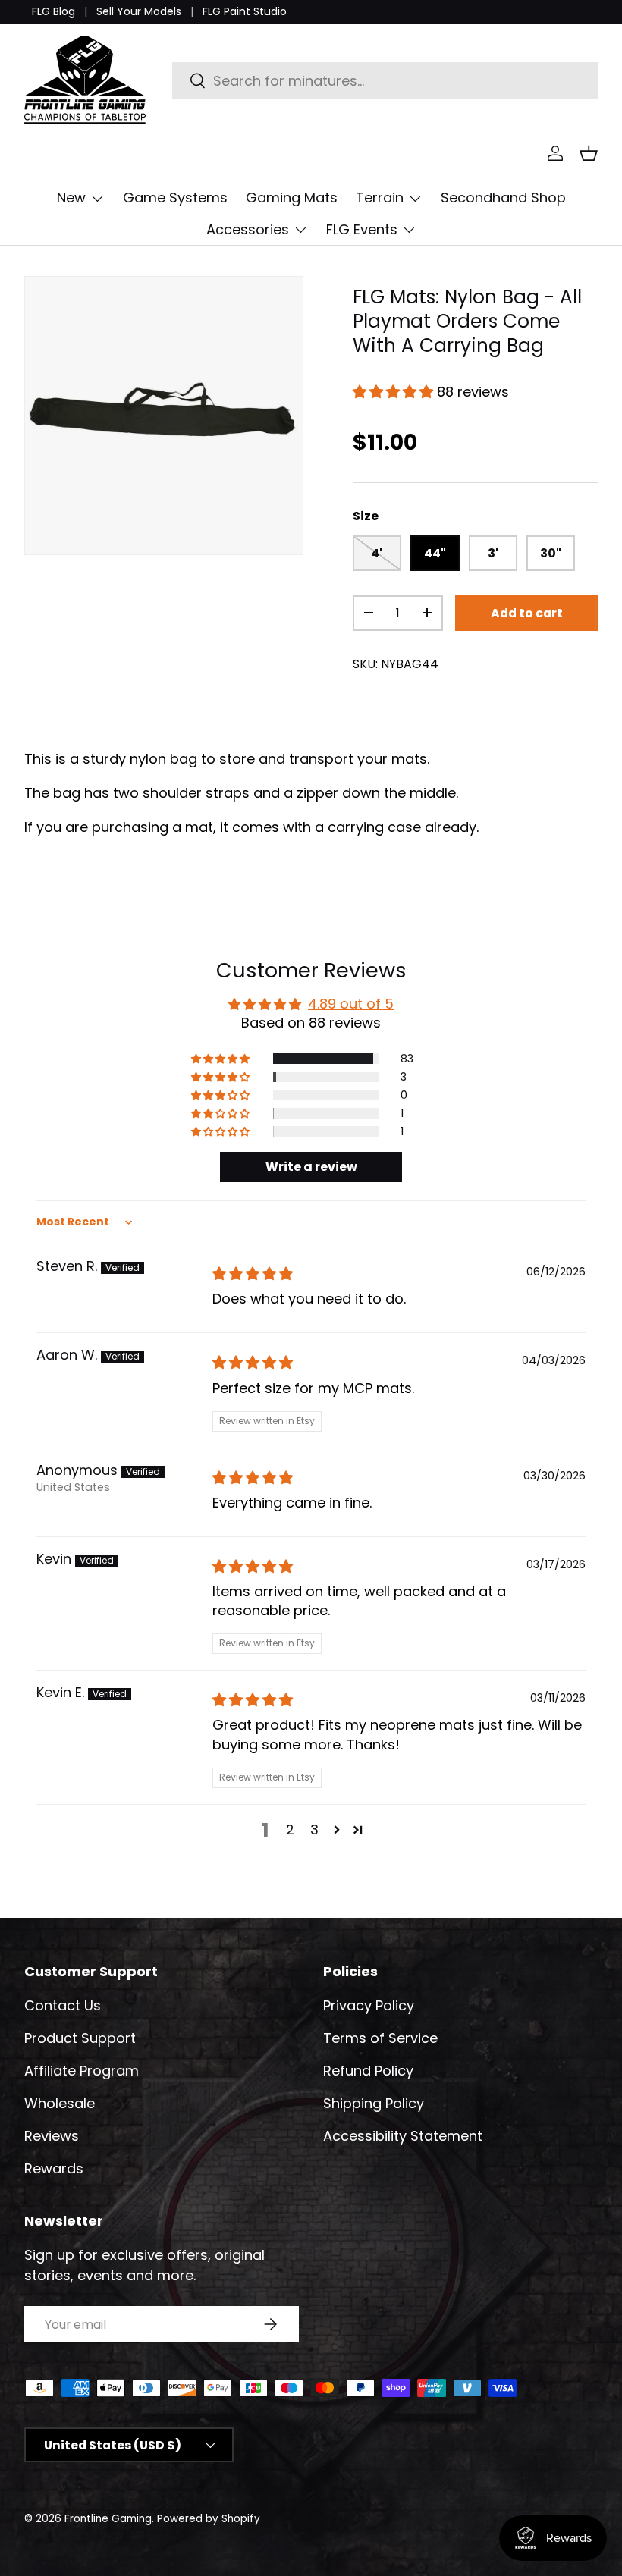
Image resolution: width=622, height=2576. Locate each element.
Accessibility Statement (403, 2136)
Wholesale (60, 2103)
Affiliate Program (82, 2071)
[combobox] (385, 81)
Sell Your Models (139, 11)
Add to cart (527, 613)
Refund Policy (368, 2071)
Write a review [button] (311, 1167)
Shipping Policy (374, 2103)
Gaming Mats (292, 198)
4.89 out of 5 (351, 1004)
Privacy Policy (369, 2005)
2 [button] (290, 1829)
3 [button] (314, 1829)
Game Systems (175, 198)
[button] (589, 153)
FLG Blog (53, 11)
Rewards (54, 2168)
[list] (164, 416)
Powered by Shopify (209, 2519)
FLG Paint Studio (245, 11)
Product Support (80, 2038)
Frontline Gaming (108, 2519)
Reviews (52, 2136)
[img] (253, 1274)
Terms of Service (380, 2038)
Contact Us (63, 2005)
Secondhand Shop (503, 198)
